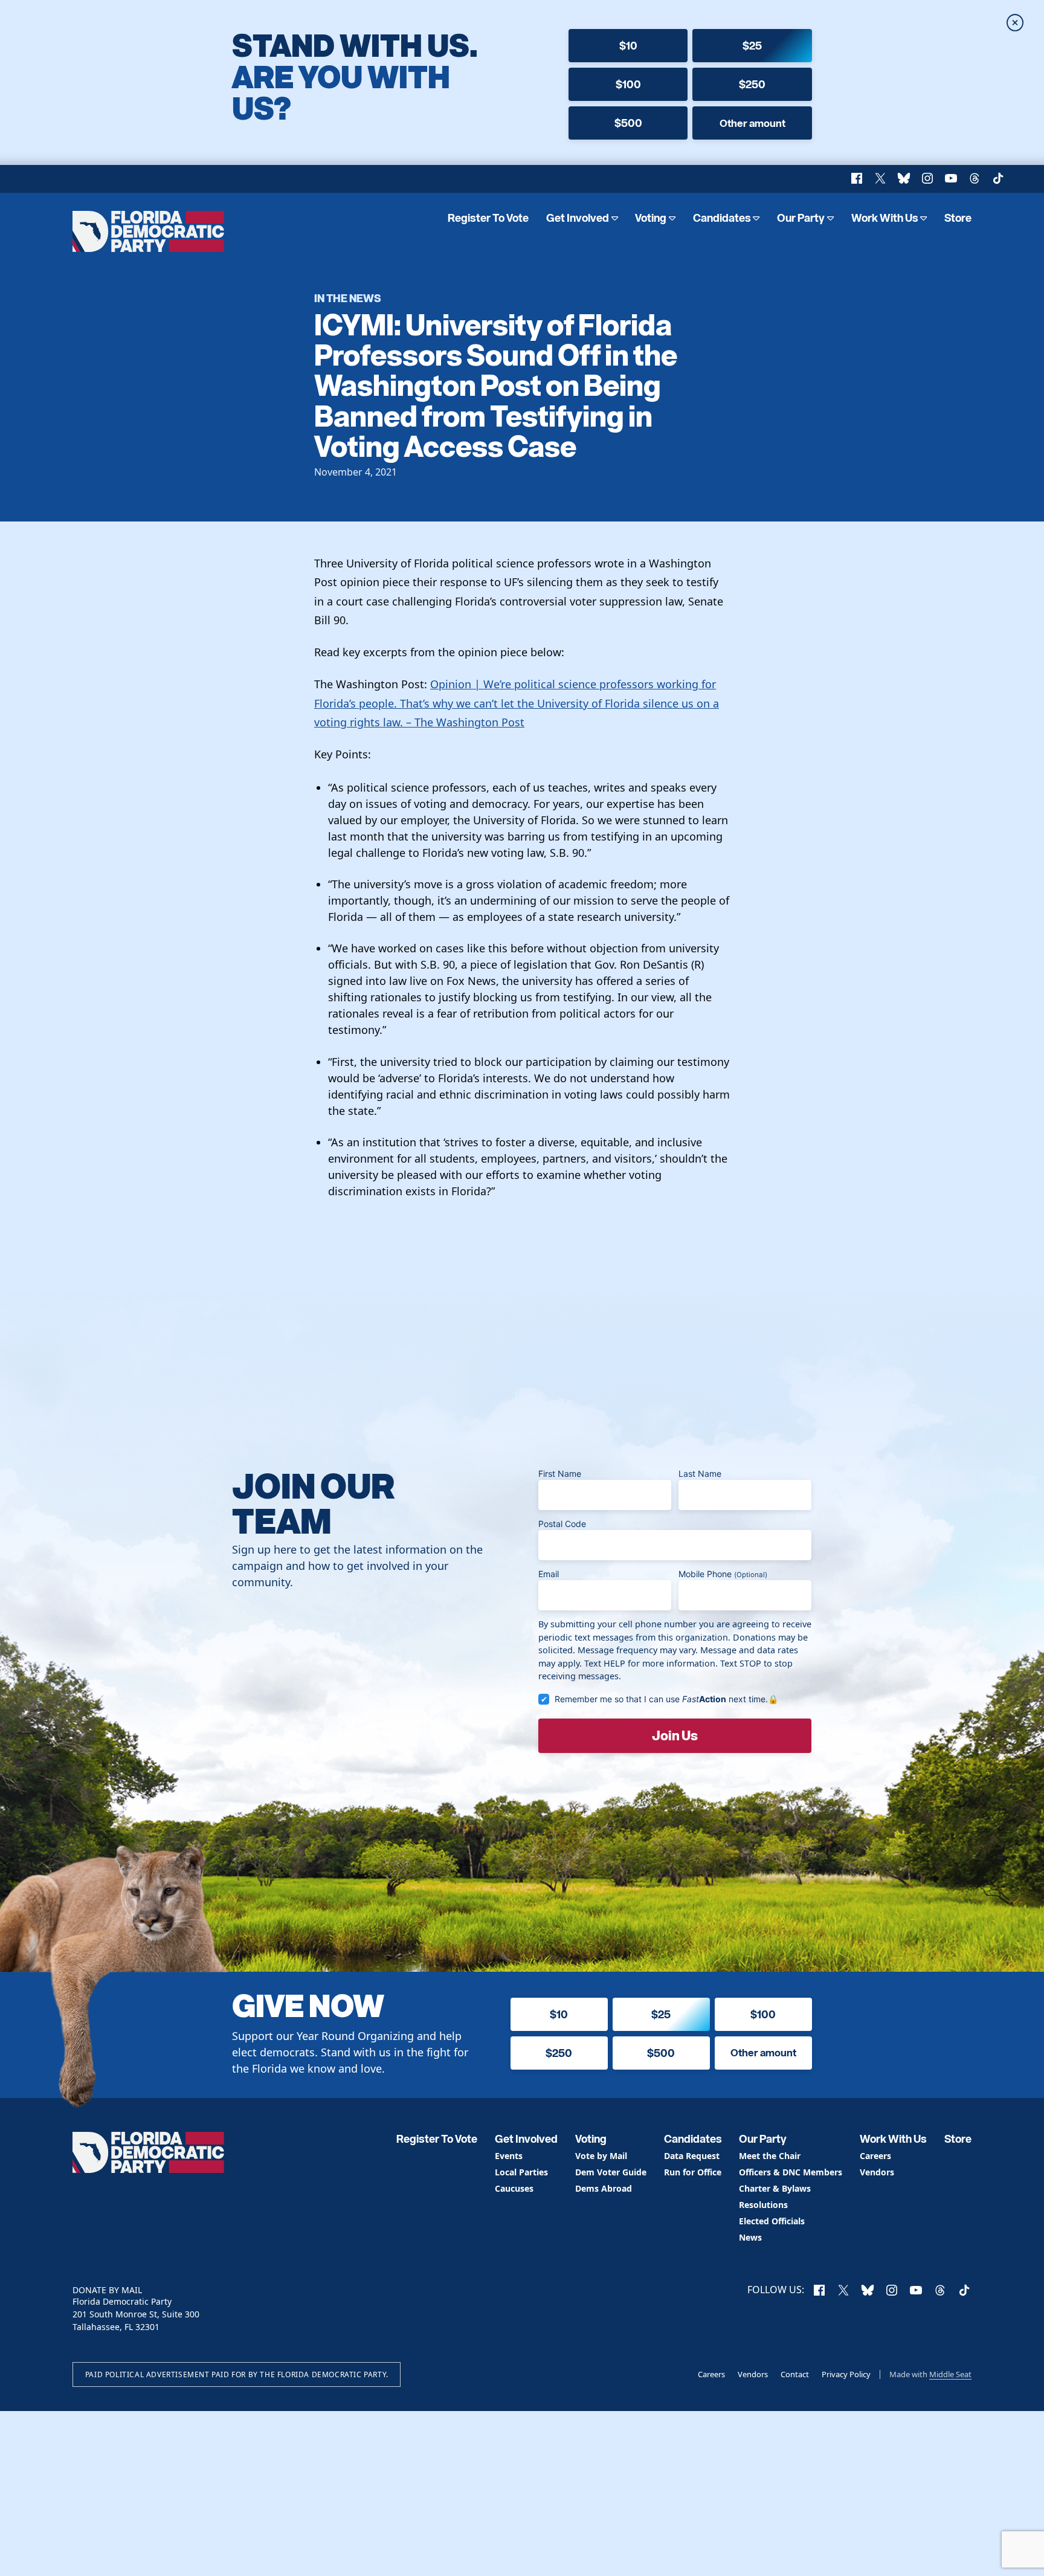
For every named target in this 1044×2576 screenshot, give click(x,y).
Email (549, 1574)
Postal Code (562, 1524)
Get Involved (578, 218)
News (750, 2238)
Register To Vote (488, 218)
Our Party (801, 218)
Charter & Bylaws (775, 2189)
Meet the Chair (770, 2156)
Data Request (692, 2156)
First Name (560, 1474)
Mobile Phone (723, 1574)
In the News (348, 298)
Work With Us (885, 218)
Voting (651, 218)
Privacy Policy (846, 2374)
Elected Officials (772, 2222)
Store (958, 218)
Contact (795, 2374)
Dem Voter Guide (611, 2173)
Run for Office (693, 2173)
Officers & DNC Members (791, 2173)
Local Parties (521, 2173)
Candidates (722, 218)
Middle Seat (950, 2374)
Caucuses (514, 2189)
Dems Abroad (604, 2189)
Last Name (700, 1474)
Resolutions (763, 2205)
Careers (875, 2156)
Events (509, 2156)
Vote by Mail (601, 2156)
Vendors (877, 2173)
